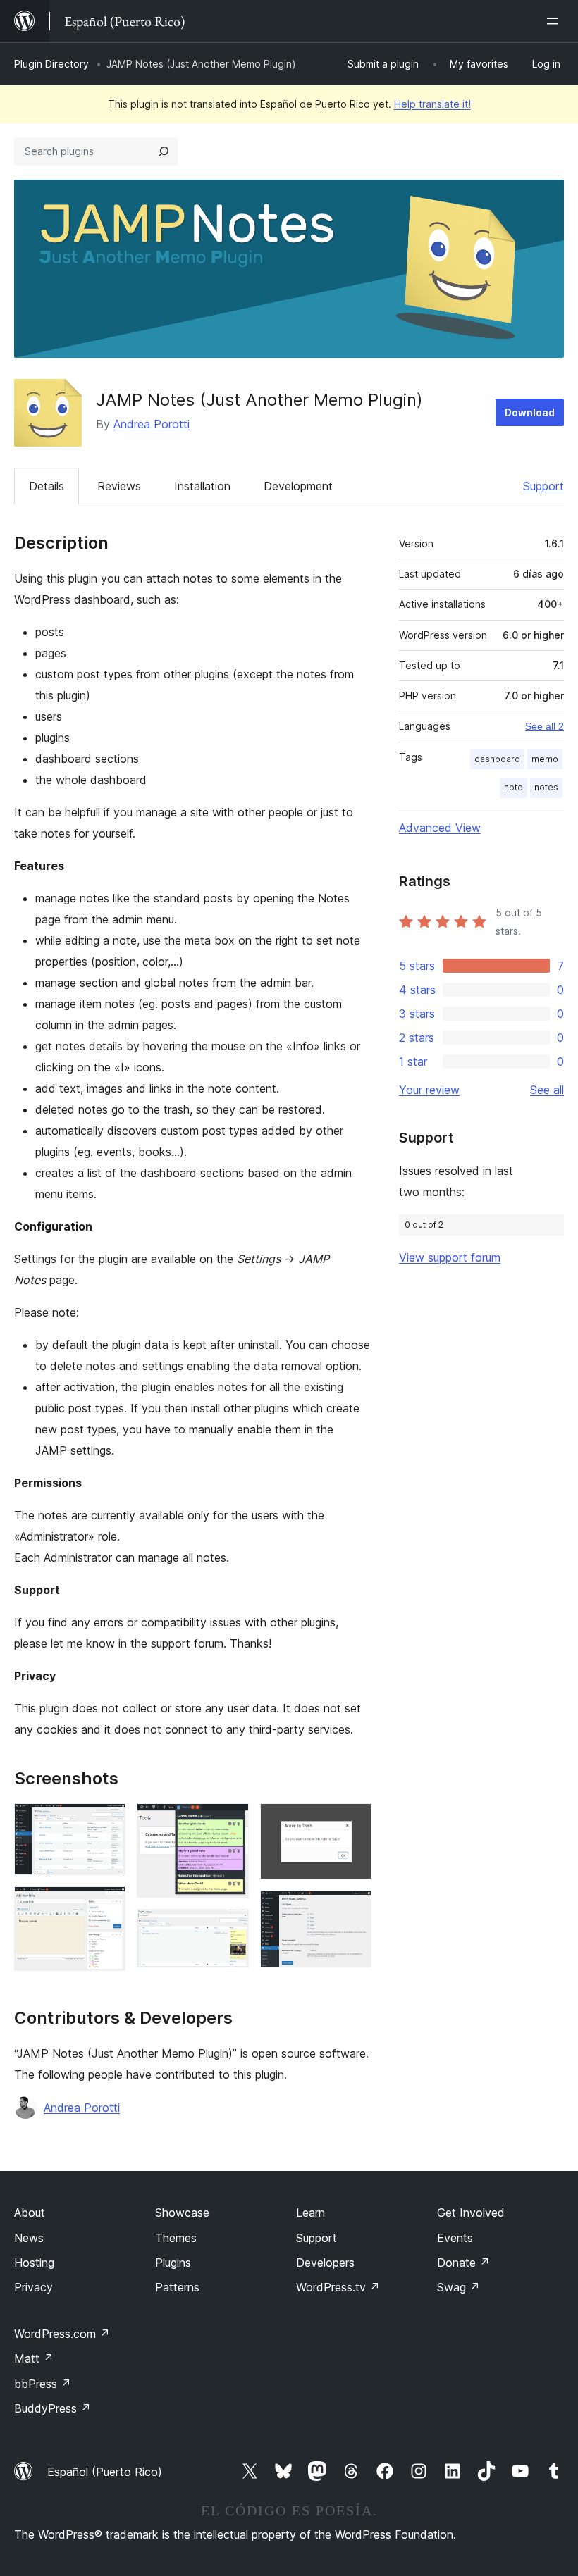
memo (545, 759)
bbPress (43, 2384)
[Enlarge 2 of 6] (106, 1905)
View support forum (450, 1257)
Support (543, 486)
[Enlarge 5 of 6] (352, 1822)
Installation (202, 486)
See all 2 (545, 726)
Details (47, 486)
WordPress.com (62, 2334)
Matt (34, 2358)
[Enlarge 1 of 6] (106, 1822)
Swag (459, 2287)
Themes (176, 2238)
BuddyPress (53, 2408)
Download (530, 412)
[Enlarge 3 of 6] (230, 1822)
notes (546, 787)
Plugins (173, 2263)
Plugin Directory (51, 64)
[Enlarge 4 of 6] (230, 1928)
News (29, 2238)
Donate (463, 2263)
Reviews (119, 486)
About (30, 2213)
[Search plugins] (164, 151)
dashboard (497, 759)
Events (455, 2238)
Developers (325, 2263)
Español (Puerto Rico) (105, 2472)
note (514, 787)
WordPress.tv (338, 2287)
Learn (310, 2213)
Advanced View (440, 828)
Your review (429, 1090)
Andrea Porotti (152, 424)
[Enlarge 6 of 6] (352, 1910)
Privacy (33, 2287)
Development (298, 486)
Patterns (177, 2287)
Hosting (34, 2263)
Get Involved (471, 2213)
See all (547, 1090)
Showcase (182, 2213)
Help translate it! (432, 104)
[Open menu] (555, 21)
